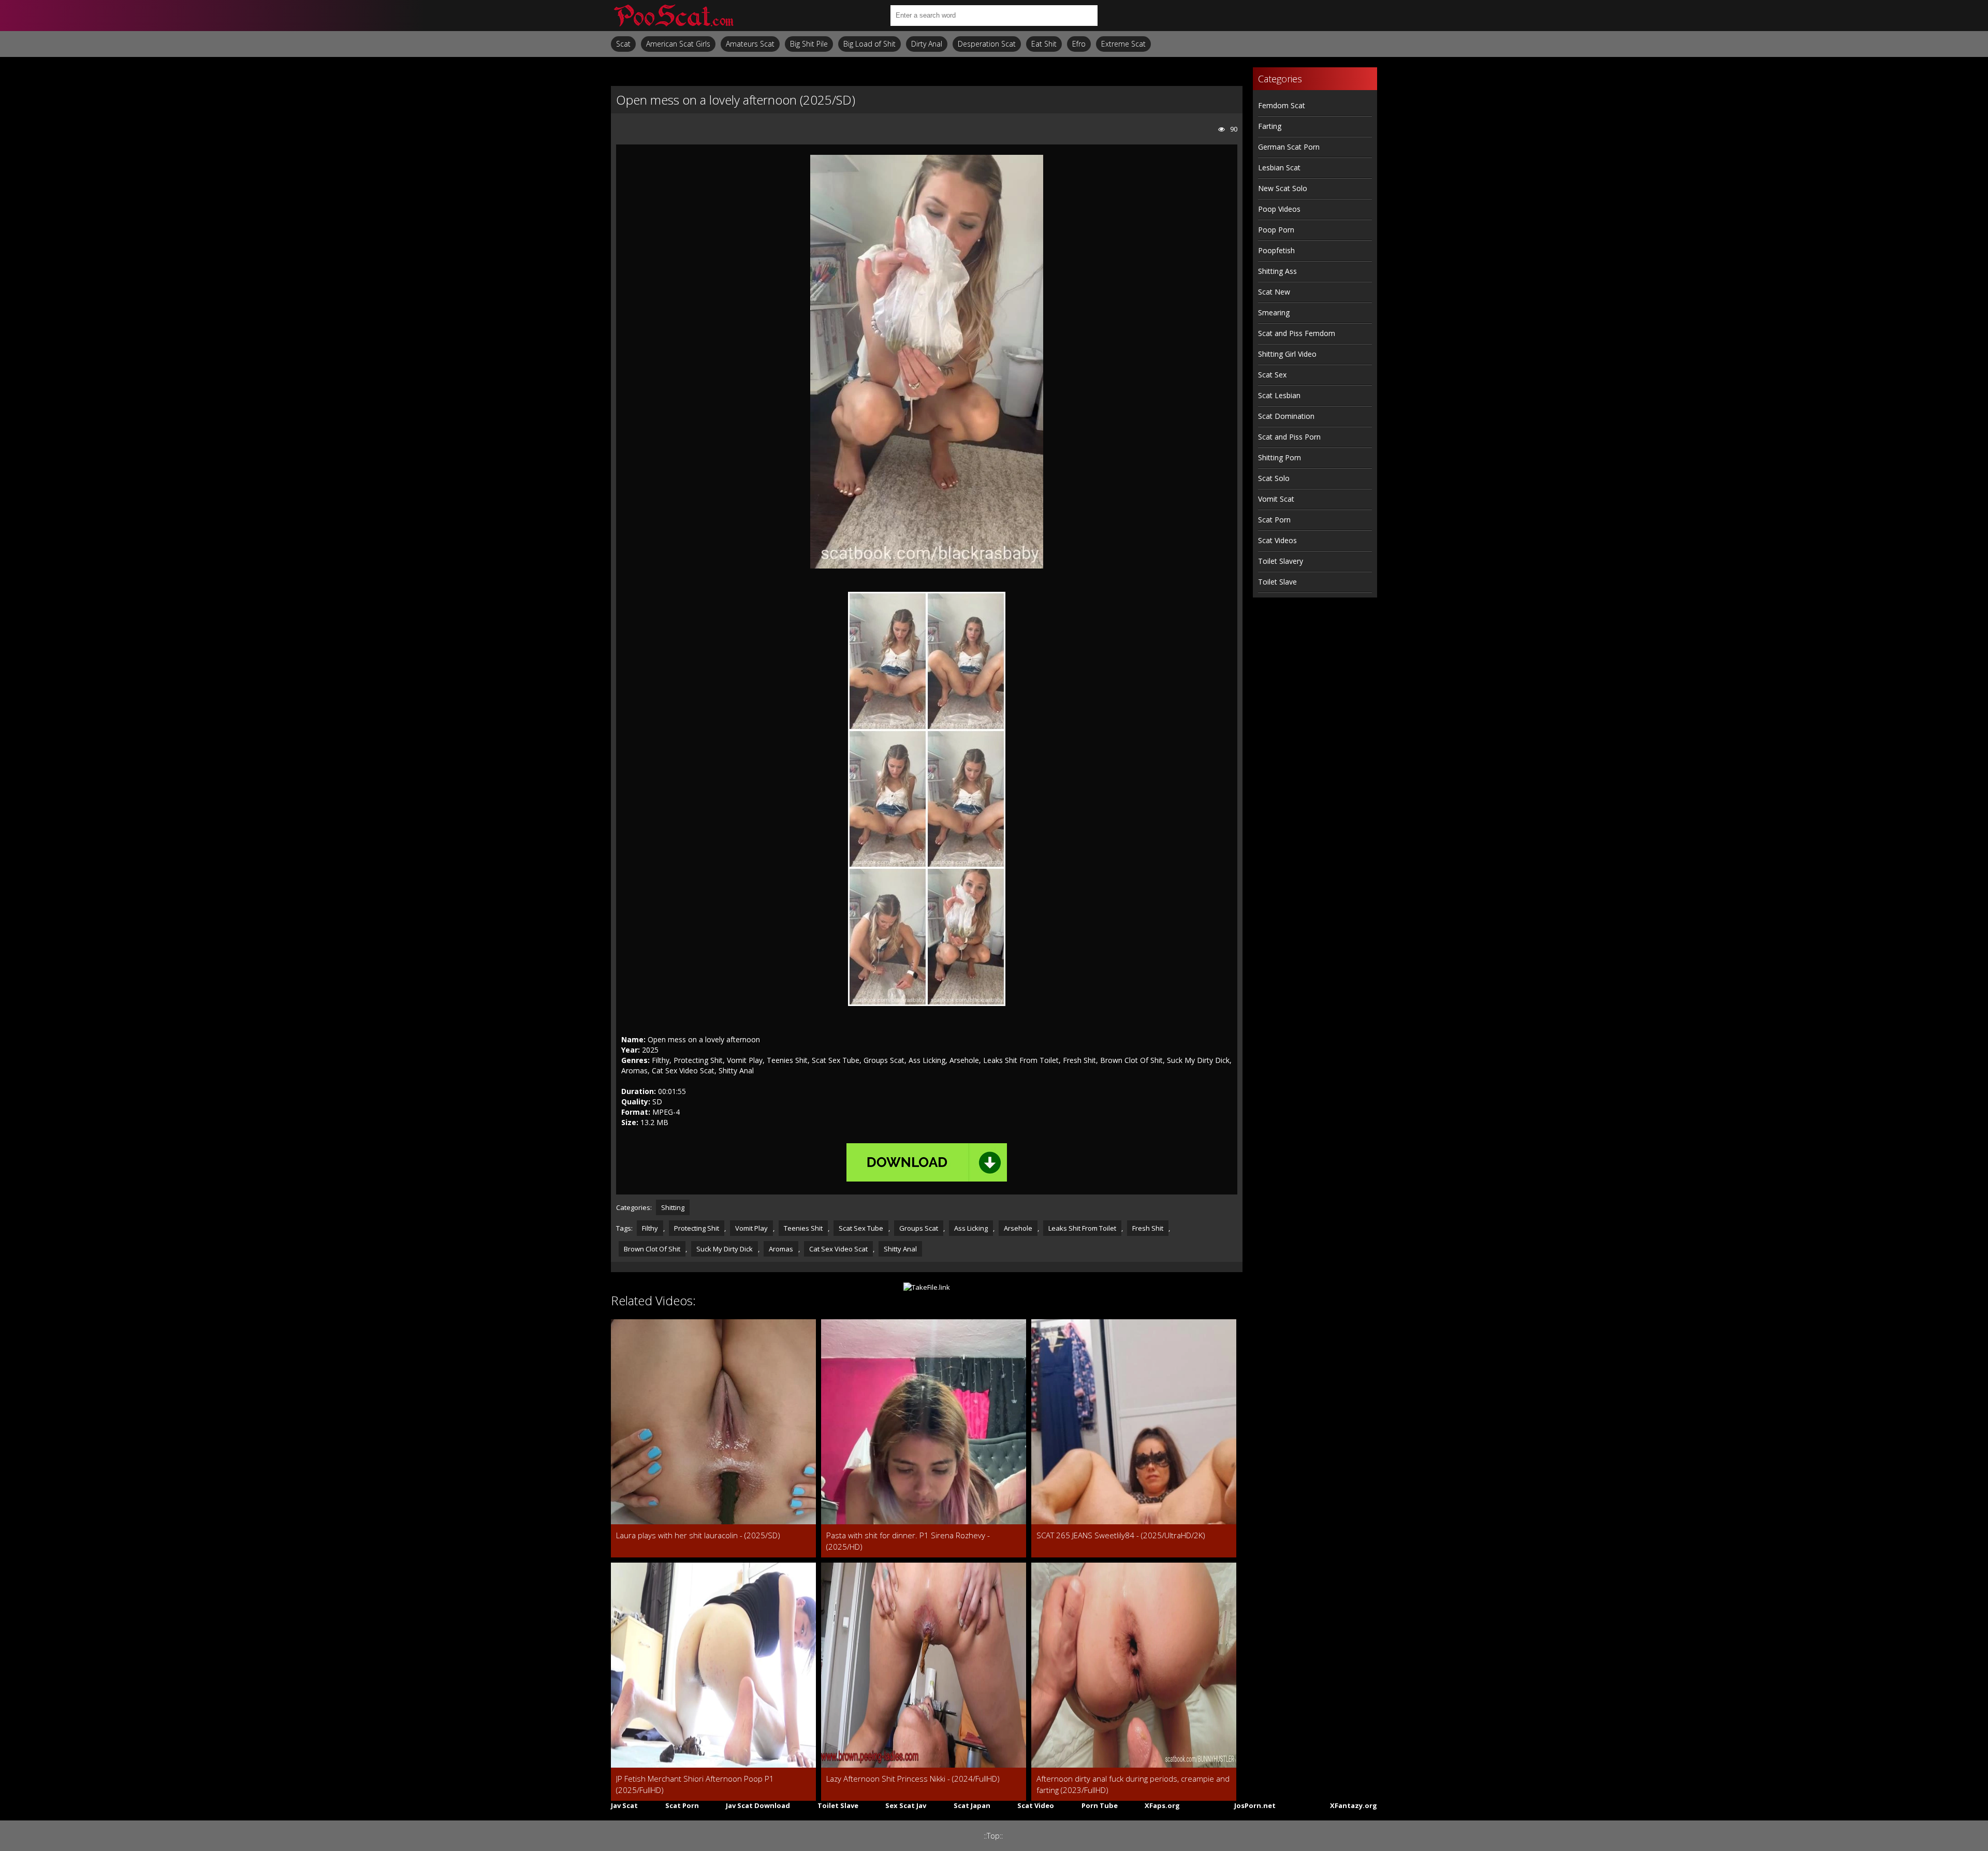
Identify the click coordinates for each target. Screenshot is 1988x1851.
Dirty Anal (927, 44)
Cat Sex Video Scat (838, 1249)
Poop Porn (1276, 230)
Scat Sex (1272, 375)
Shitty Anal (900, 1249)
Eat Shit (1044, 44)
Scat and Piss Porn (1289, 437)
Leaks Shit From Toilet (1082, 1228)
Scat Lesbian (1279, 395)
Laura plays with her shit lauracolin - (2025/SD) (698, 1535)
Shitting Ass (1277, 271)
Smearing (1274, 312)
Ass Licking (971, 1228)
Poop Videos (1279, 209)
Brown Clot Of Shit (652, 1249)
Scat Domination (1286, 416)
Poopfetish (1276, 250)
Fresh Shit (1148, 1228)
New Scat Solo (1283, 188)
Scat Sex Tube (861, 1228)
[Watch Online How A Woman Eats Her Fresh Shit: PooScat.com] (673, 16)
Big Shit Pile (809, 44)
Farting (1270, 126)
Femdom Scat (1282, 105)
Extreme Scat (1123, 44)
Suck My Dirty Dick (725, 1249)
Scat (623, 44)
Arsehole (1018, 1228)
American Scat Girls (678, 44)
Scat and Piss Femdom (1297, 333)
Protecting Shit (697, 1228)
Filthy (650, 1228)
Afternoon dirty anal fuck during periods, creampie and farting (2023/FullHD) (1133, 1784)
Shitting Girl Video (1287, 354)
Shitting (673, 1207)
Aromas (781, 1249)
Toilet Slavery (1281, 561)
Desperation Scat (987, 44)
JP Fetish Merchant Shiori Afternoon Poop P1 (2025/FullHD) (695, 1784)
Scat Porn (1274, 520)
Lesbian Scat (1279, 167)
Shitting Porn (1280, 457)
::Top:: (993, 1836)
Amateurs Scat (750, 44)
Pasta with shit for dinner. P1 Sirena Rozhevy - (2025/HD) (908, 1541)
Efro (1079, 44)
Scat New (1274, 292)
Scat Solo (1274, 478)
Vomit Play (751, 1228)
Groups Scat (919, 1228)
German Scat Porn (1289, 147)
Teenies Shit (803, 1228)
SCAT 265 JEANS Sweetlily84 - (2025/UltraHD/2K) (1121, 1535)
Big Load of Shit (869, 44)
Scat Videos (1277, 540)
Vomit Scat (1276, 499)
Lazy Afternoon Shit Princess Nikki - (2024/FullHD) (913, 1779)
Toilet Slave (1277, 582)
